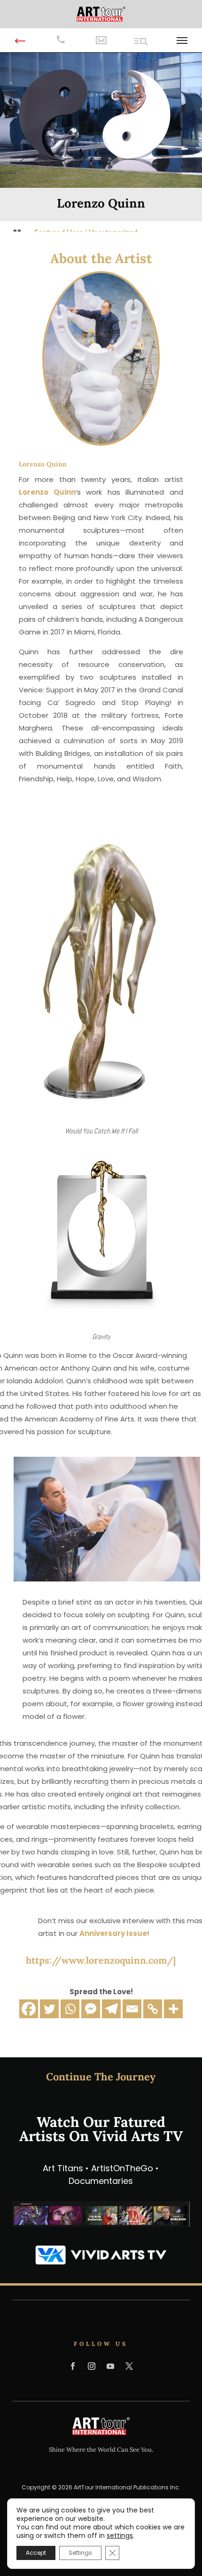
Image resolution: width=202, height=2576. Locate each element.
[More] (173, 2009)
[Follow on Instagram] (92, 2366)
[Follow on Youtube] (110, 2366)
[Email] (132, 2009)
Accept (36, 2553)
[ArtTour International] (101, 13)
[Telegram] (111, 2009)
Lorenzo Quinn (47, 492)
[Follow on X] (129, 2366)
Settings (80, 2553)
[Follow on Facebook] (73, 2366)
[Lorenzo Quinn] (99, 968)
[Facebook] (29, 2009)
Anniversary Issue (113, 1933)
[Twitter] (49, 2009)
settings (120, 2536)
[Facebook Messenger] (91, 2009)
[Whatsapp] (70, 2009)
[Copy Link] (153, 2009)
